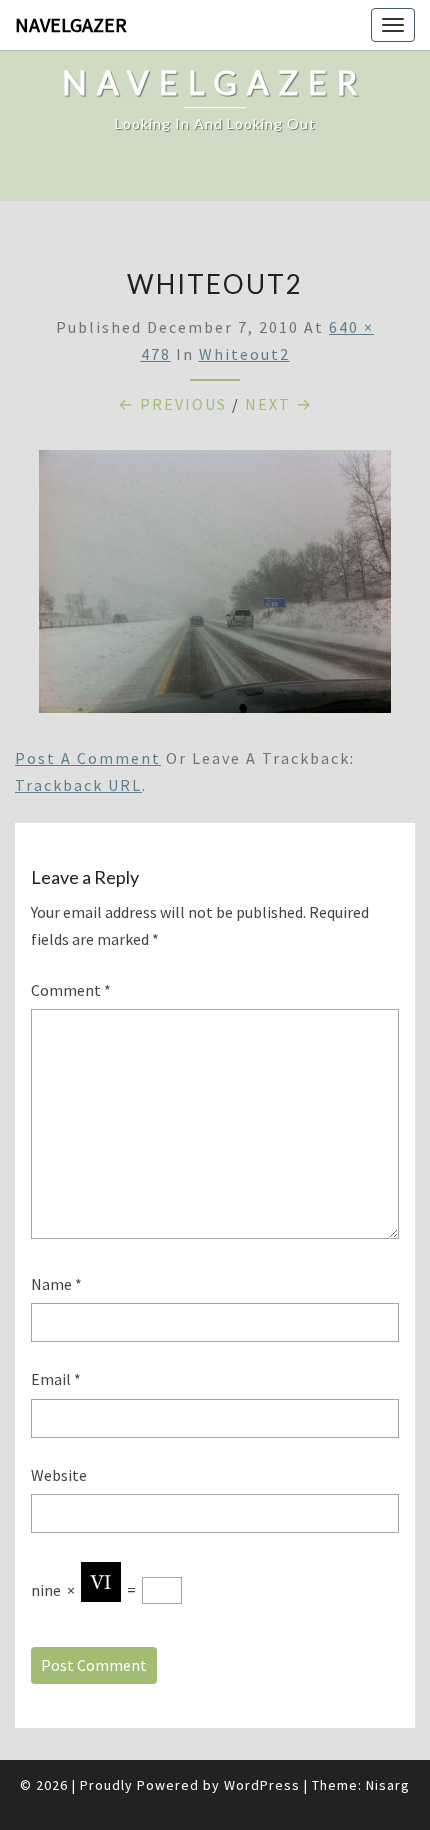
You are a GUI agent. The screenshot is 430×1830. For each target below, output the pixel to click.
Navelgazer (71, 24)
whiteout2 (244, 354)
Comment (71, 990)
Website (59, 1475)
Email (56, 1379)
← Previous (172, 404)
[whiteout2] (215, 587)
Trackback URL (78, 785)
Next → (279, 404)
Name (56, 1284)
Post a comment (88, 758)
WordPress (262, 1785)
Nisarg (388, 1785)
